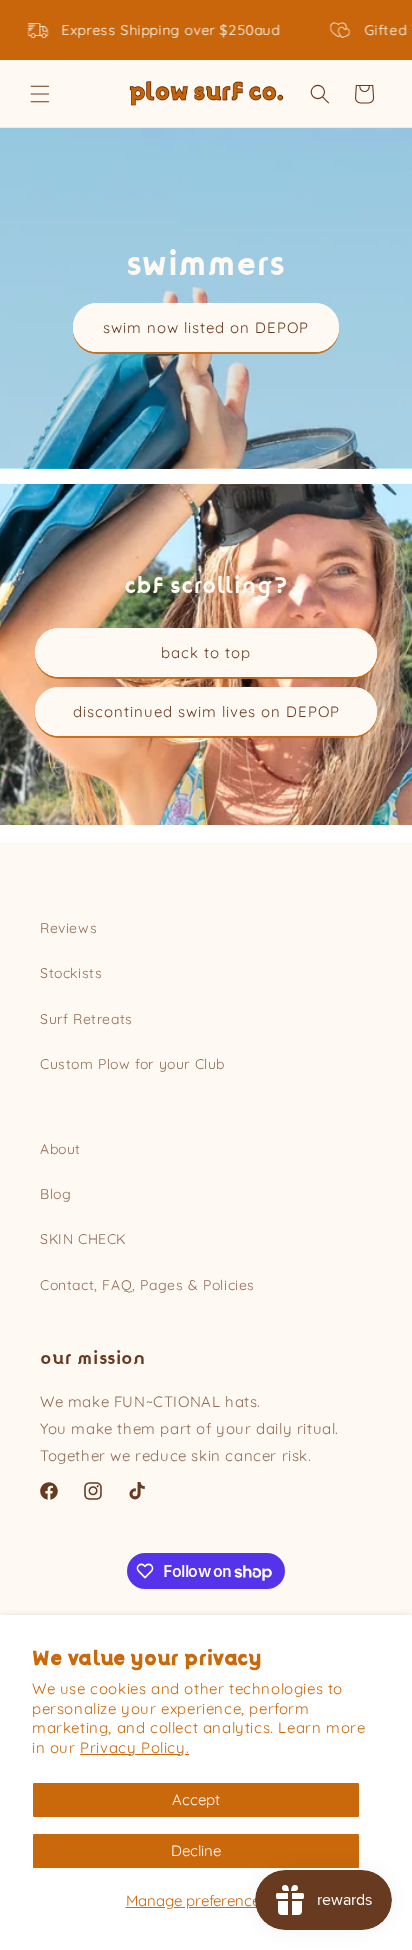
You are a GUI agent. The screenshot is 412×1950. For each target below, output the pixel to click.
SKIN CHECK (83, 1239)
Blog (55, 1194)
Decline (196, 1850)
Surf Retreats (86, 1019)
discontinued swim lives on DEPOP (206, 711)
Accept (196, 1799)
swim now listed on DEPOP (206, 327)
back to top (206, 652)
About (60, 1149)
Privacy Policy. (134, 1747)
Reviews (68, 928)
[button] (40, 94)
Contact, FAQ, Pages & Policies (147, 1285)
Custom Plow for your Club (132, 1064)
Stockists (71, 973)
